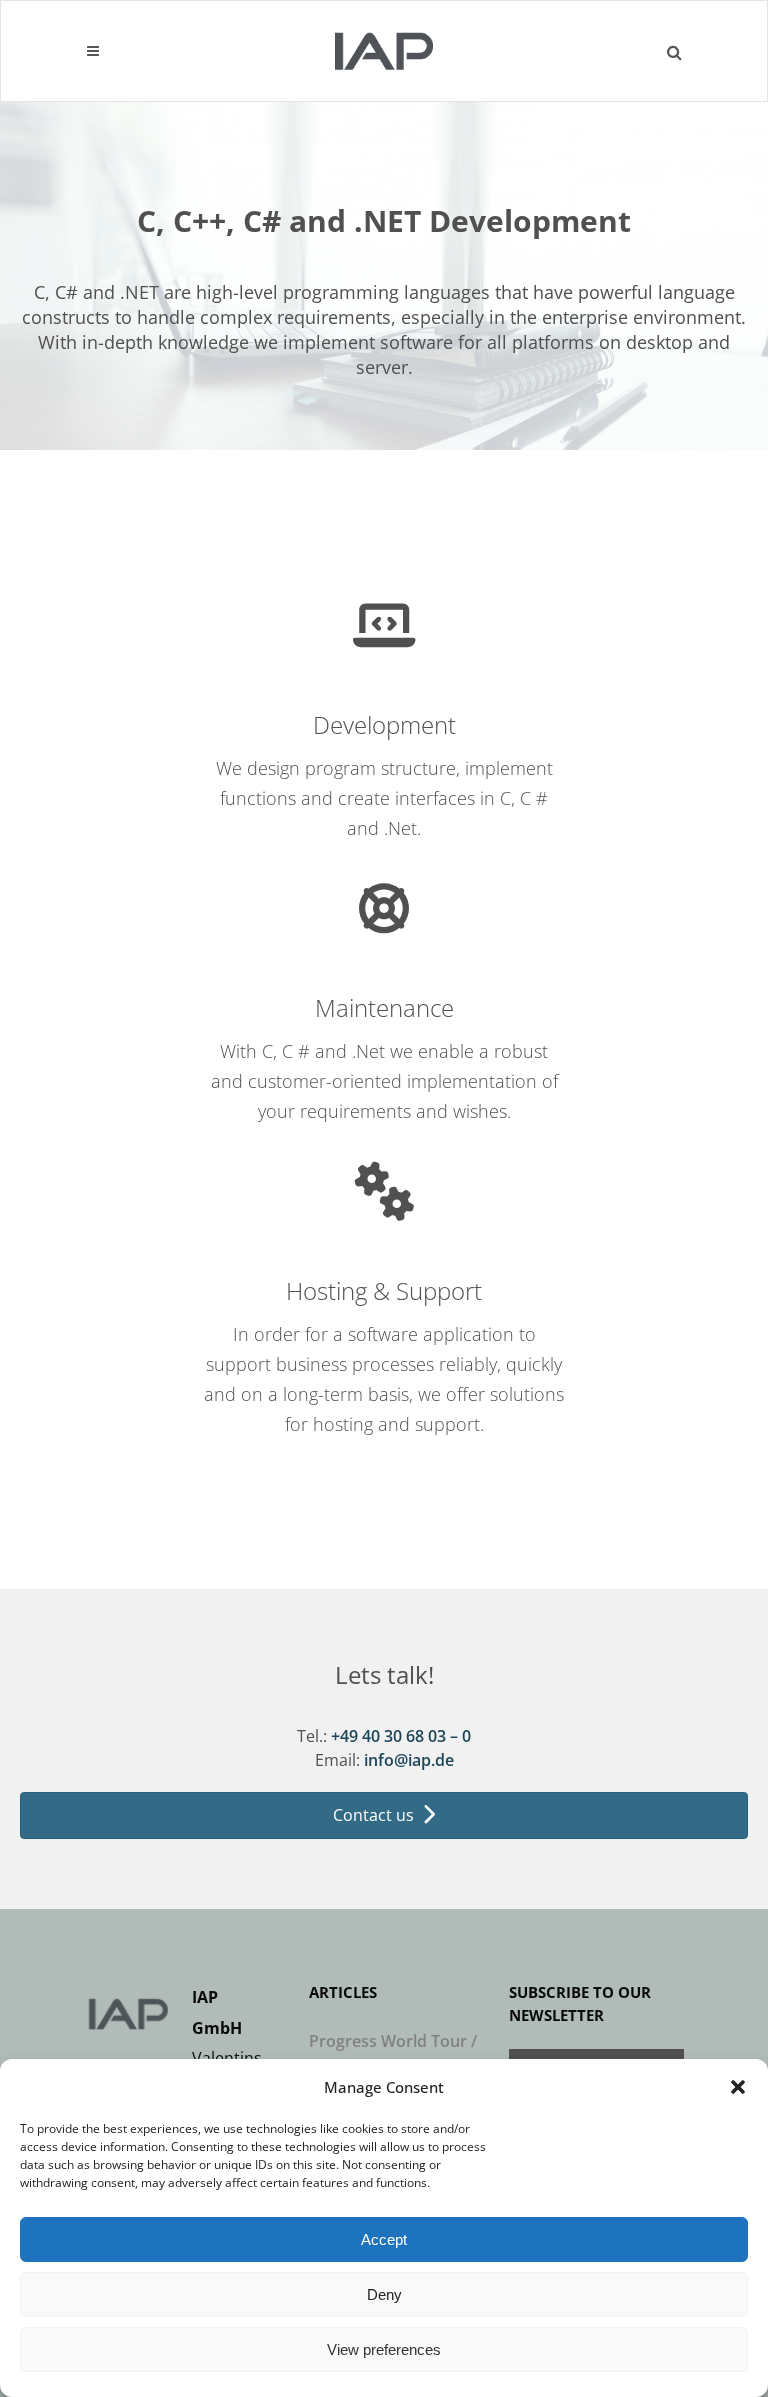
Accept (384, 2239)
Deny (384, 2294)
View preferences (384, 2349)
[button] (738, 2087)
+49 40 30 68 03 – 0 (401, 1736)
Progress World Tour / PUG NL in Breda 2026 (393, 2056)
